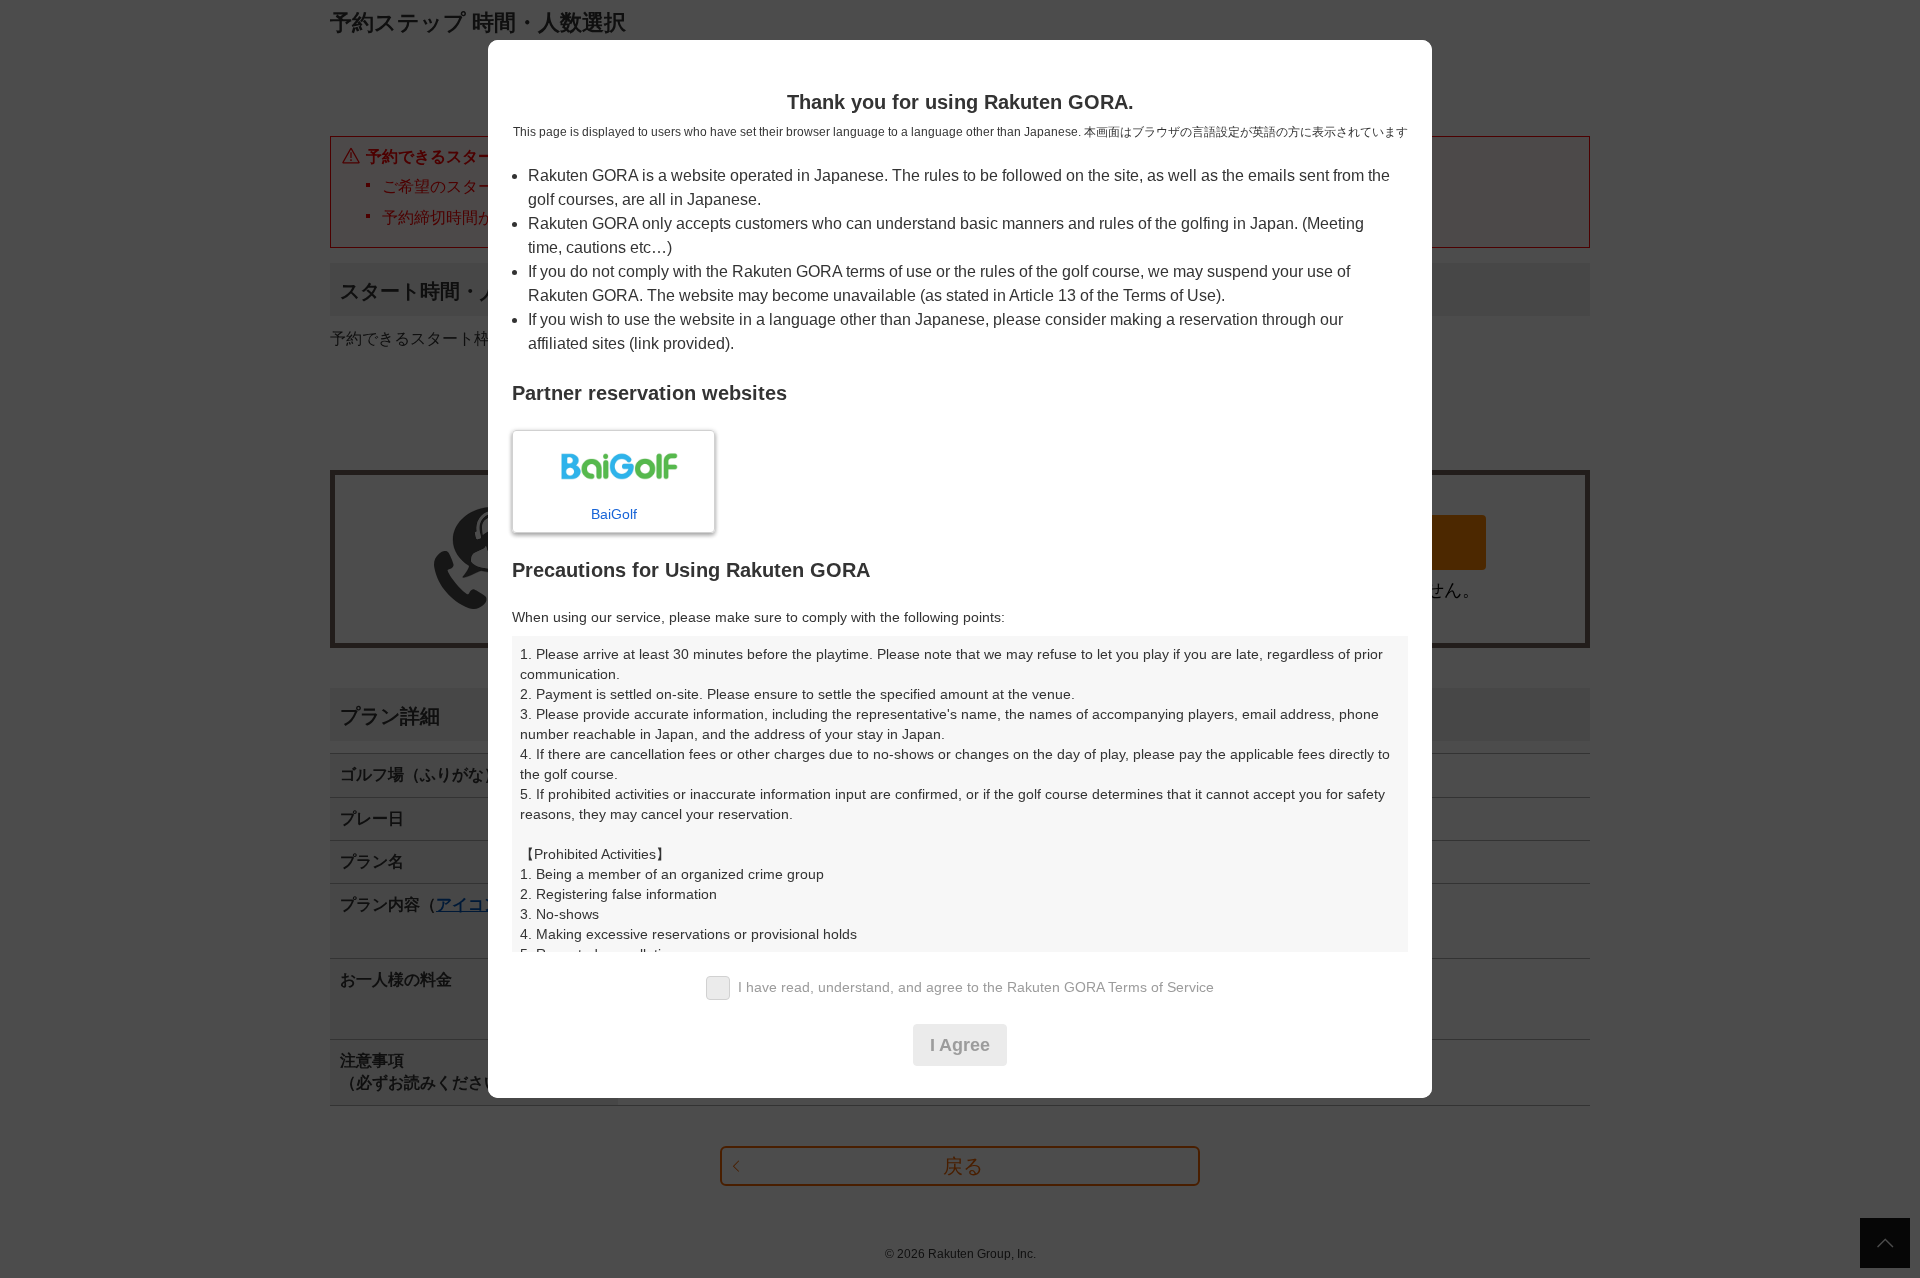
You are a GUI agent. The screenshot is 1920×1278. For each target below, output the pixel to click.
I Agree (960, 1045)
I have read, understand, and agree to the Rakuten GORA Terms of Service (976, 987)
